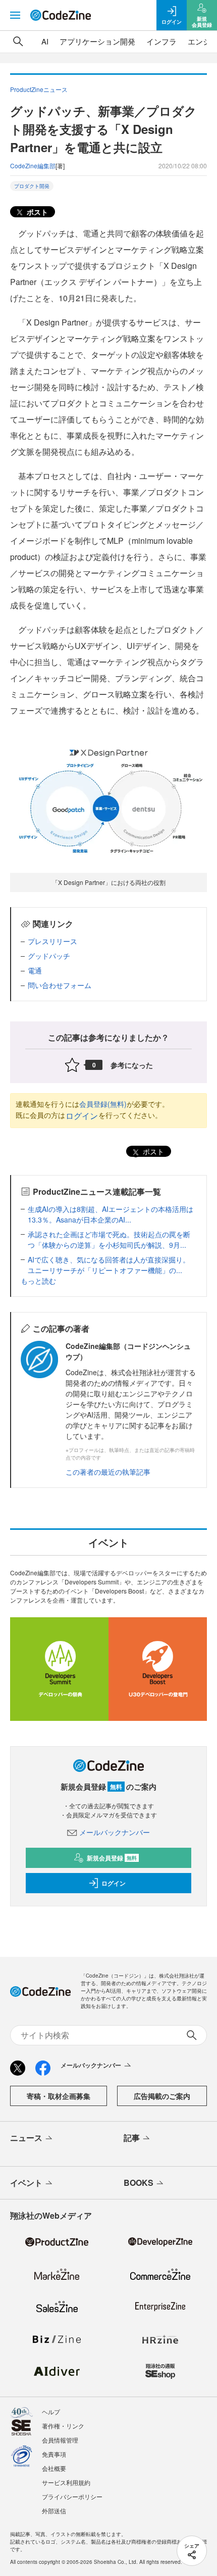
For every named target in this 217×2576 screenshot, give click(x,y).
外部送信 (54, 2511)
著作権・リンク (63, 2426)
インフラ (161, 41)
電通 (35, 970)
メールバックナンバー (115, 1832)
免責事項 (54, 2454)
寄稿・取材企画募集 (59, 2096)
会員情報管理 (60, 2440)
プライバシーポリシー (72, 2496)
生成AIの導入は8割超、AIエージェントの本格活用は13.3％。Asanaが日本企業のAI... (111, 1214)
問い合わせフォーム (60, 985)
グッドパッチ (49, 956)
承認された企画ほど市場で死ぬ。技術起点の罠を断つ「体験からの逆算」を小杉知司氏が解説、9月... (109, 1239)
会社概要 (54, 2468)
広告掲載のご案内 (162, 2096)
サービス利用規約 (66, 2482)
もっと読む (38, 1281)
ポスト (36, 212)
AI (45, 41)
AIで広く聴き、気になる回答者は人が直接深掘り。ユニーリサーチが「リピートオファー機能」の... (109, 1265)
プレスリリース (52, 941)
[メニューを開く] (15, 15)
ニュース (26, 2138)
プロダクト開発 (32, 186)
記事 (132, 2138)
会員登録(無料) (103, 1104)
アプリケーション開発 (97, 41)
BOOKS (139, 2183)
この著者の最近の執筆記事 (108, 1472)
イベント (26, 2183)
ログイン (82, 1116)
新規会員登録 (112, 1858)
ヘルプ (51, 2411)
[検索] (18, 41)
